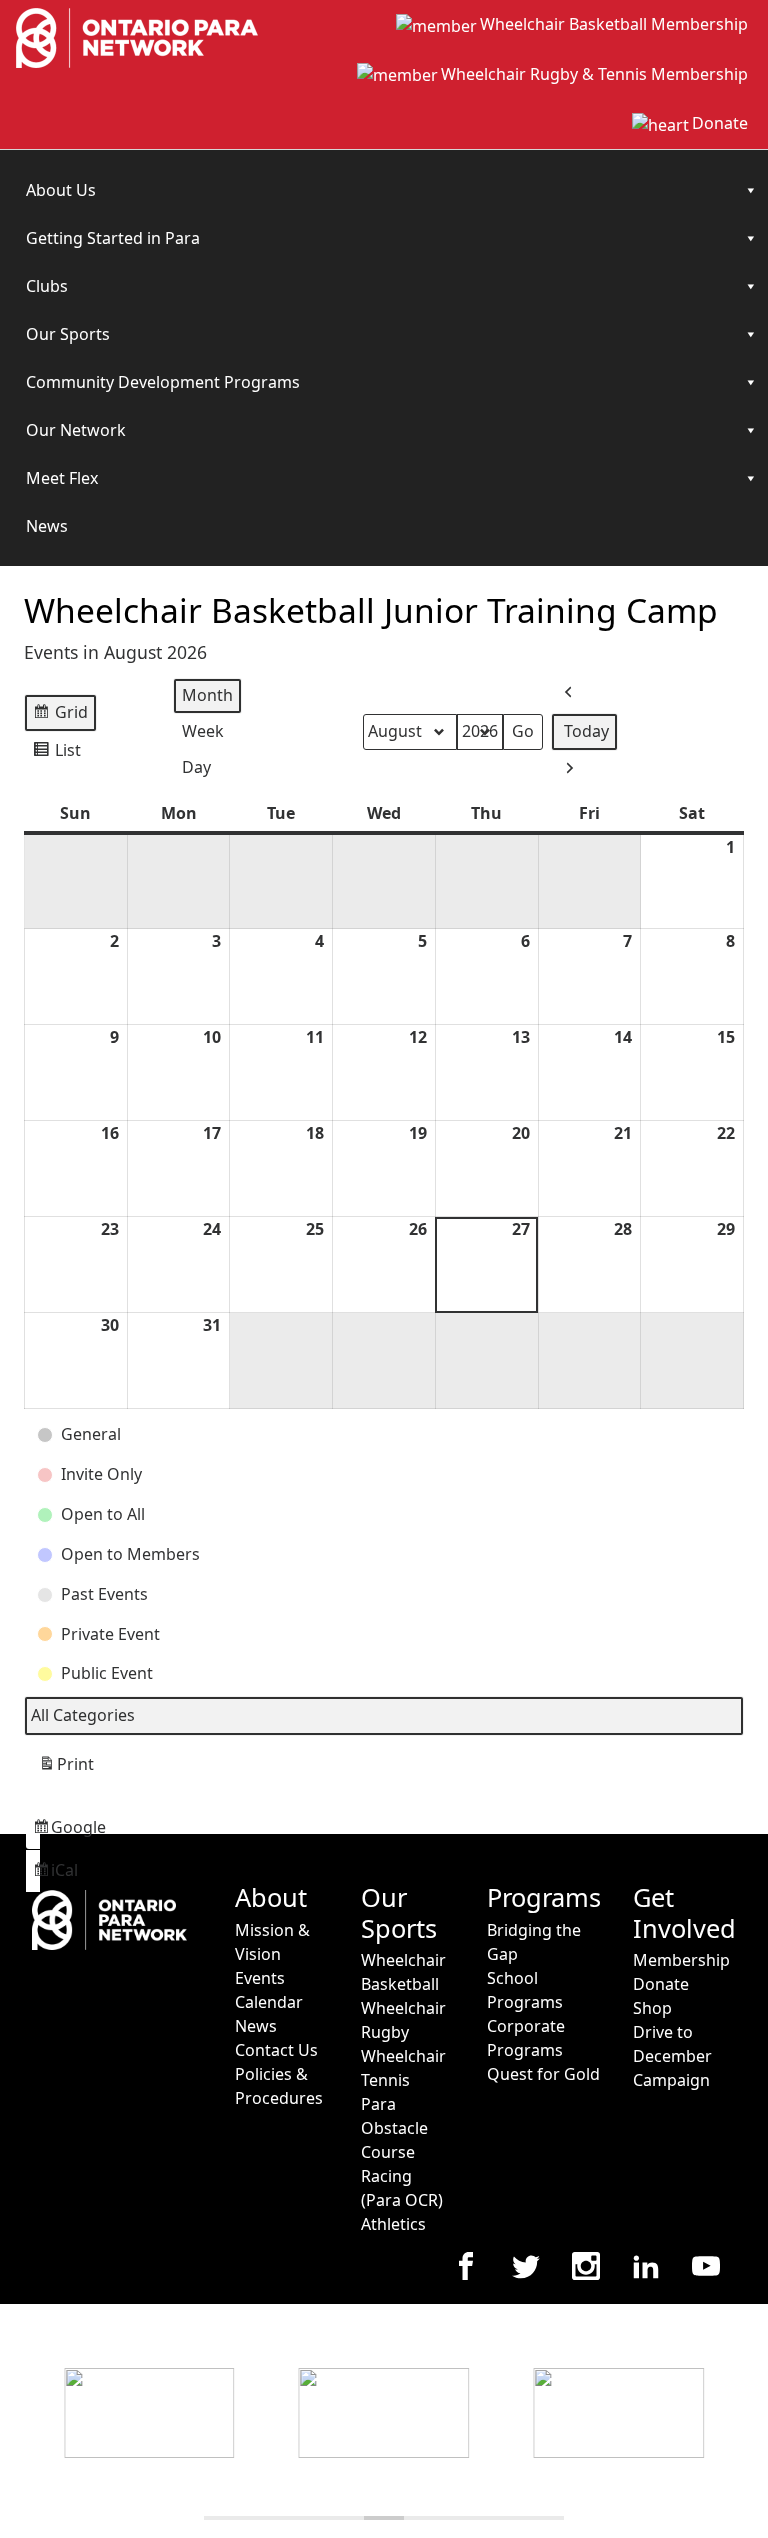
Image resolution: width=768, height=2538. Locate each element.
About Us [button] (61, 190)
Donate (720, 123)
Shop (652, 2008)
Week (203, 731)
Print (66, 1769)
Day (196, 767)
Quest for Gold (543, 2074)
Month (207, 695)
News (47, 526)
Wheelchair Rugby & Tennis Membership (594, 74)
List (56, 754)
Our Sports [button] (68, 334)
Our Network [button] (76, 430)
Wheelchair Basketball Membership (614, 24)
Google (36, 1832)
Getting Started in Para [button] (113, 238)
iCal (36, 1875)
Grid (60, 716)
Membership (681, 1960)
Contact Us (276, 2050)
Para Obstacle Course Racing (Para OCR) (402, 2152)
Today (586, 731)
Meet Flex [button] (62, 478)
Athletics (393, 2224)
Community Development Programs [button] (163, 382)
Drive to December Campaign (672, 2056)
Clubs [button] (47, 286)
